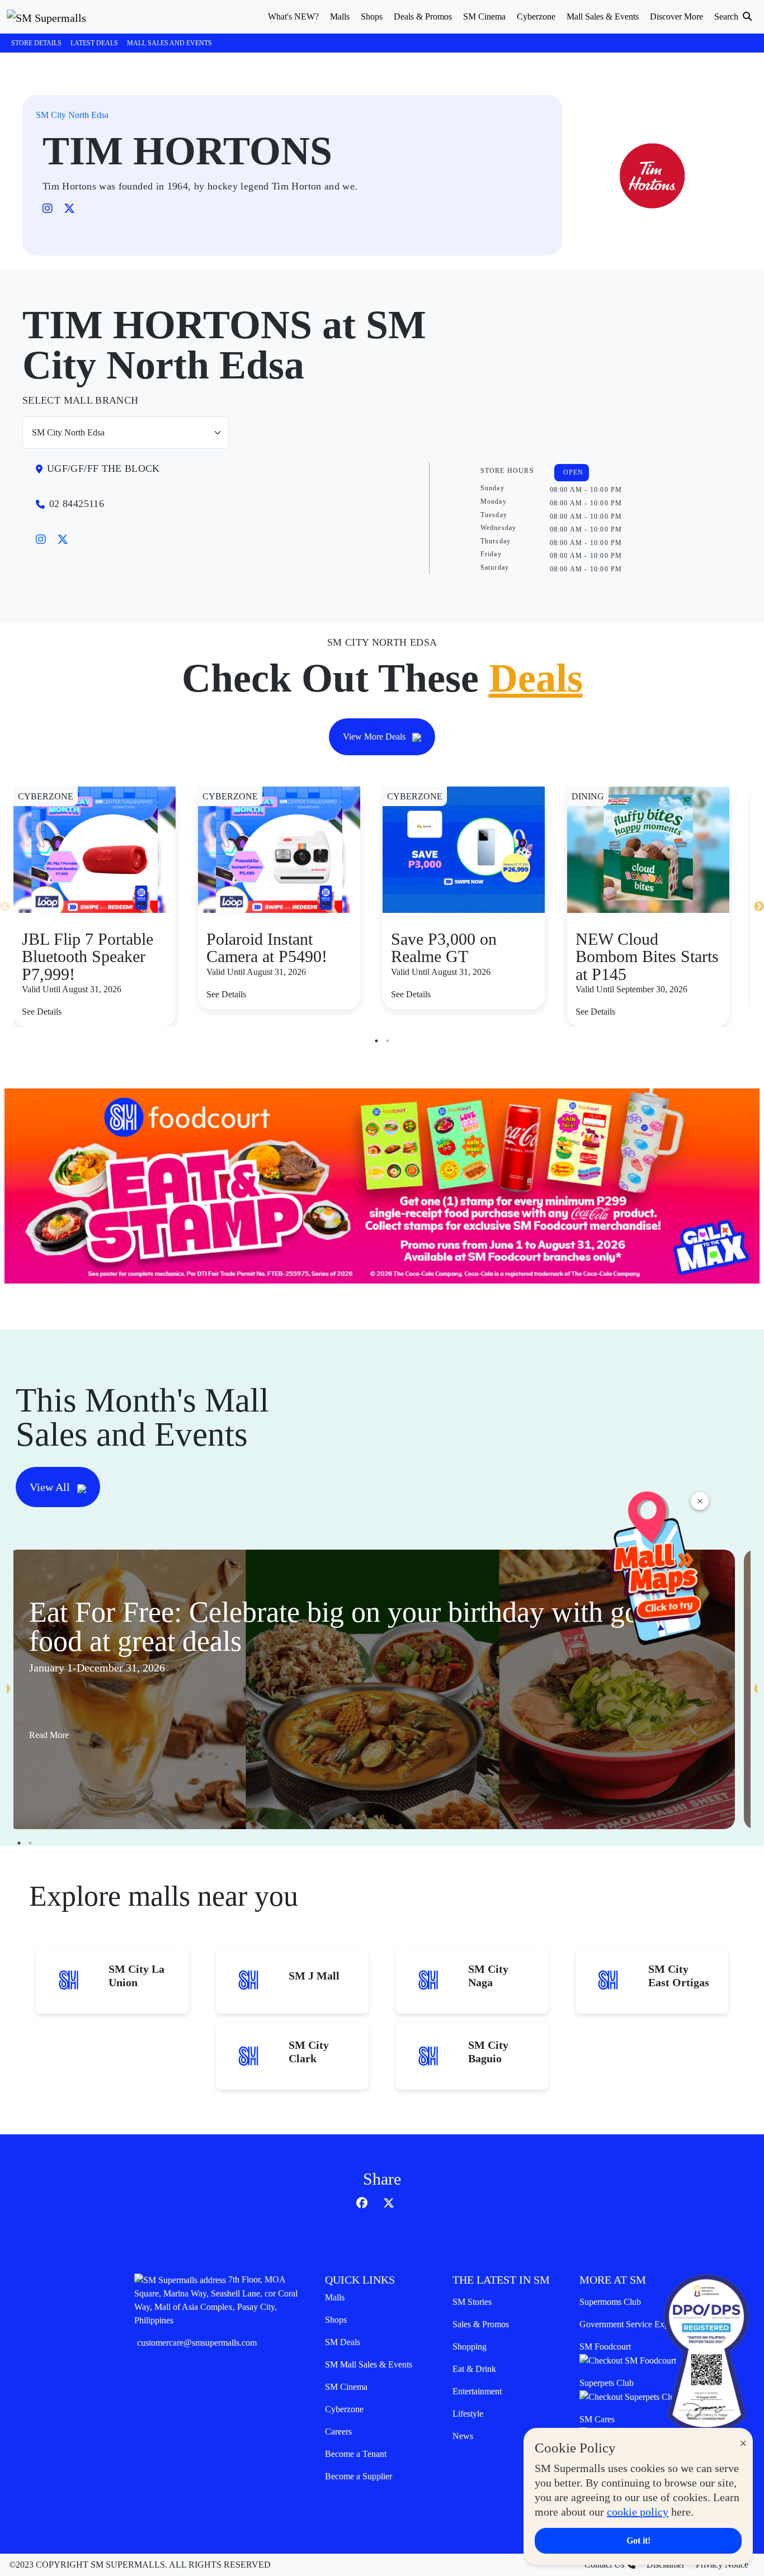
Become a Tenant (356, 2454)
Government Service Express (631, 2324)
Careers (338, 2431)
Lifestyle (468, 2414)
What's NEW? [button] (293, 16)
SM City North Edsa (72, 115)
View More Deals (375, 737)
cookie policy (638, 2512)
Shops (336, 2320)
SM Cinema (346, 2387)
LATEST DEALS (94, 43)
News (463, 2436)
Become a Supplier (359, 2476)
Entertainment (477, 2391)
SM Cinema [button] (484, 16)
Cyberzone (344, 2409)
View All (51, 1487)
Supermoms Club (610, 2302)
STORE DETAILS (36, 43)
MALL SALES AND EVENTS (169, 43)
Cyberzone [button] (536, 16)
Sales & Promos (481, 2324)
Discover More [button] (676, 16)
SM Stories (472, 2302)
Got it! (638, 2541)
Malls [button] (340, 16)
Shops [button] (372, 16)
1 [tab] (376, 1041)
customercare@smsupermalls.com (197, 2343)
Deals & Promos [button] (423, 16)
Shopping (470, 2347)
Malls (335, 2297)
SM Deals (343, 2342)
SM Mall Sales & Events (369, 2364)
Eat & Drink (474, 2369)
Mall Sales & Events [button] (603, 16)
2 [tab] (388, 1041)
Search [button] (727, 16)
